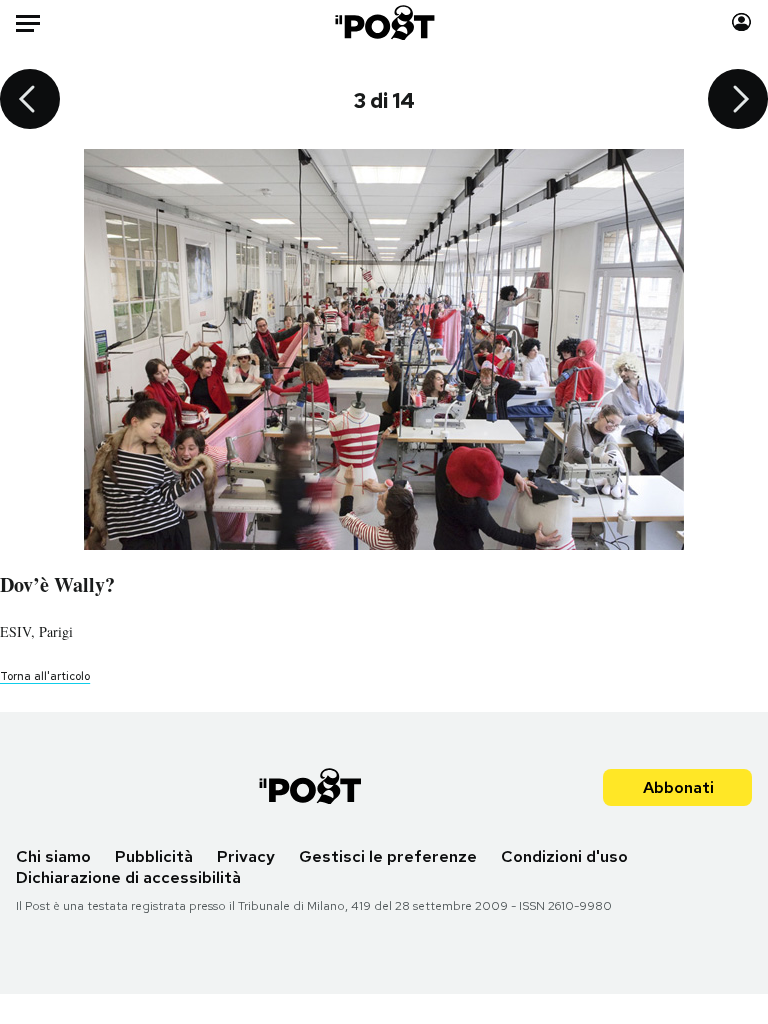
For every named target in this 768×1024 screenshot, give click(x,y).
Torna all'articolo (45, 676)
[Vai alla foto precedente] (30, 101)
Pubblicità (154, 856)
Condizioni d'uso (564, 856)
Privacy (246, 856)
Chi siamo (53, 856)
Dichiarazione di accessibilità (128, 877)
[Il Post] (383, 22)
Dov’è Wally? (57, 584)
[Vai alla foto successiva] (738, 101)
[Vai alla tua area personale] (741, 22)
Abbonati (678, 787)
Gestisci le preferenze (388, 856)
